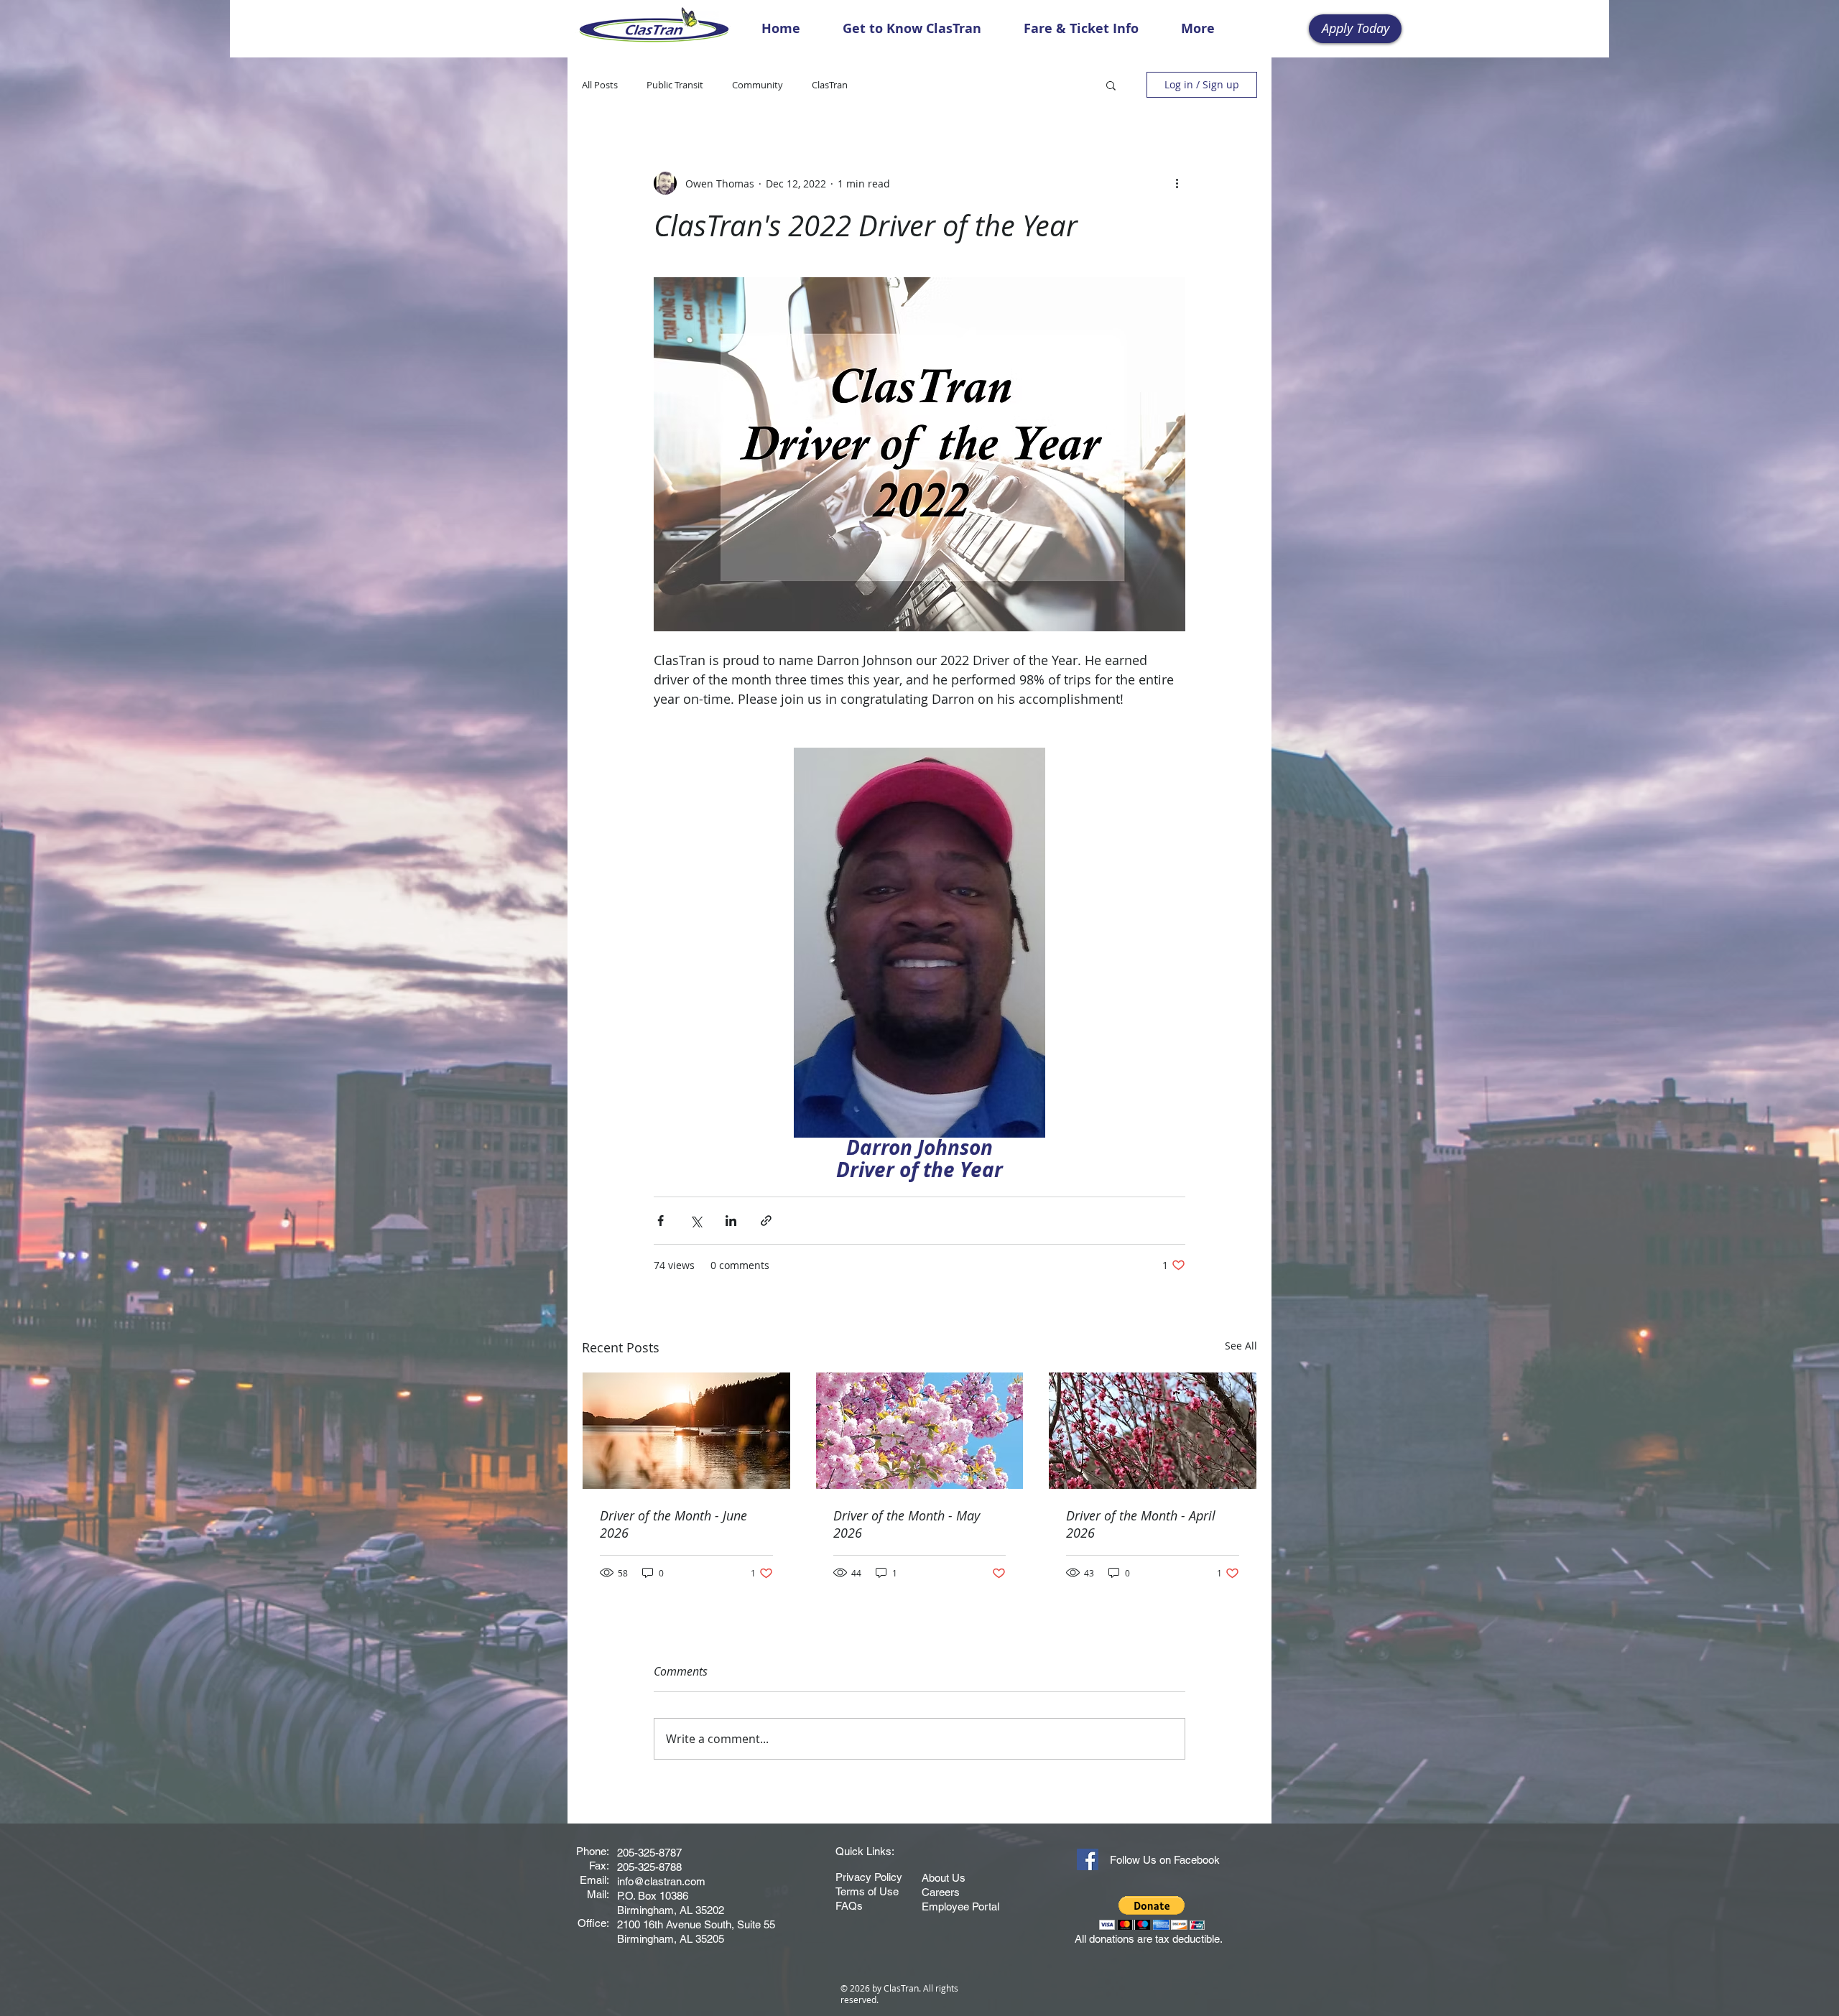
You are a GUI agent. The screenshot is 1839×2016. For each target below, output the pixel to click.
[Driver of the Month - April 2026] (1153, 1431)
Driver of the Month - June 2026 (673, 1524)
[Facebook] (1088, 1859)
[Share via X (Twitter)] (696, 1221)
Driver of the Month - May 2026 (907, 1524)
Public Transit (675, 85)
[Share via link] (766, 1221)
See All (1241, 1346)
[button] (1111, 85)
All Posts (600, 85)
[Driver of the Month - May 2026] (920, 1431)
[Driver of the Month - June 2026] (686, 1431)
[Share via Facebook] (661, 1221)
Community (758, 85)
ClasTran (830, 85)
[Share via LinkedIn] (731, 1221)
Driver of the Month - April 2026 (1141, 1524)
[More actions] (1177, 183)
